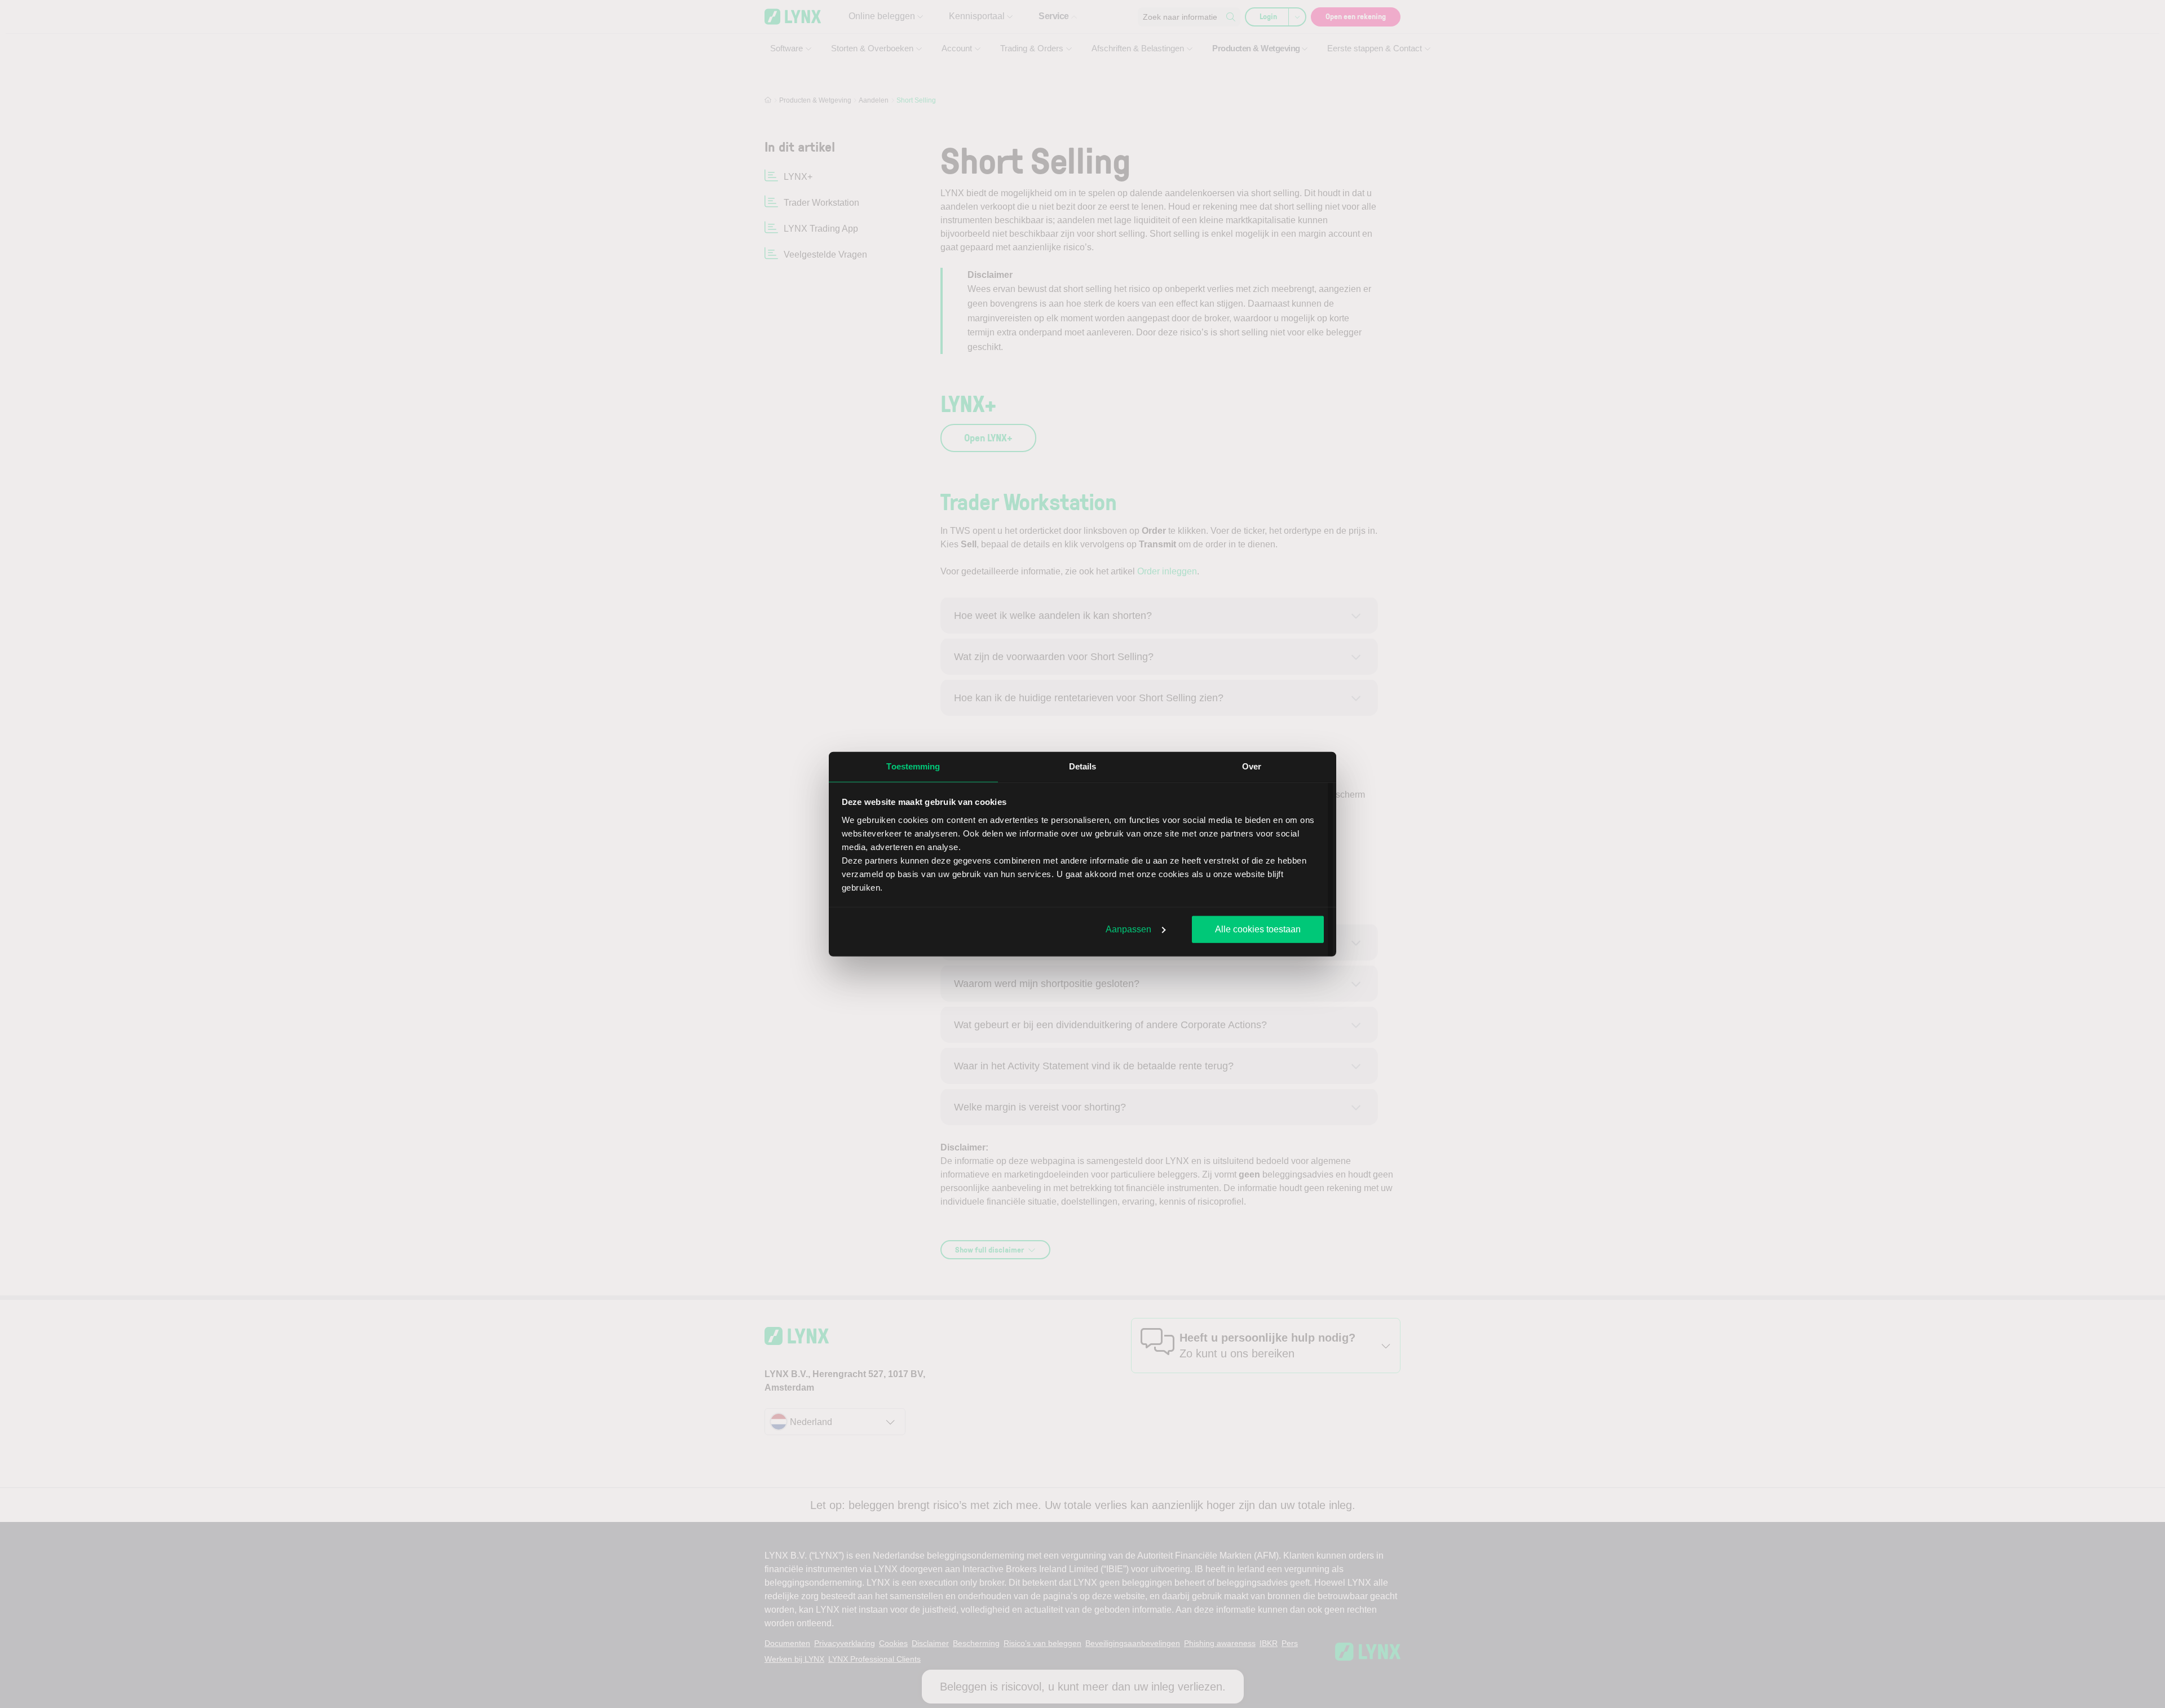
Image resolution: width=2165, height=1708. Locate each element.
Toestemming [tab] (913, 766)
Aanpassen (1128, 929)
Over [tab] (1252, 766)
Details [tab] (1083, 766)
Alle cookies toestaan (1258, 929)
